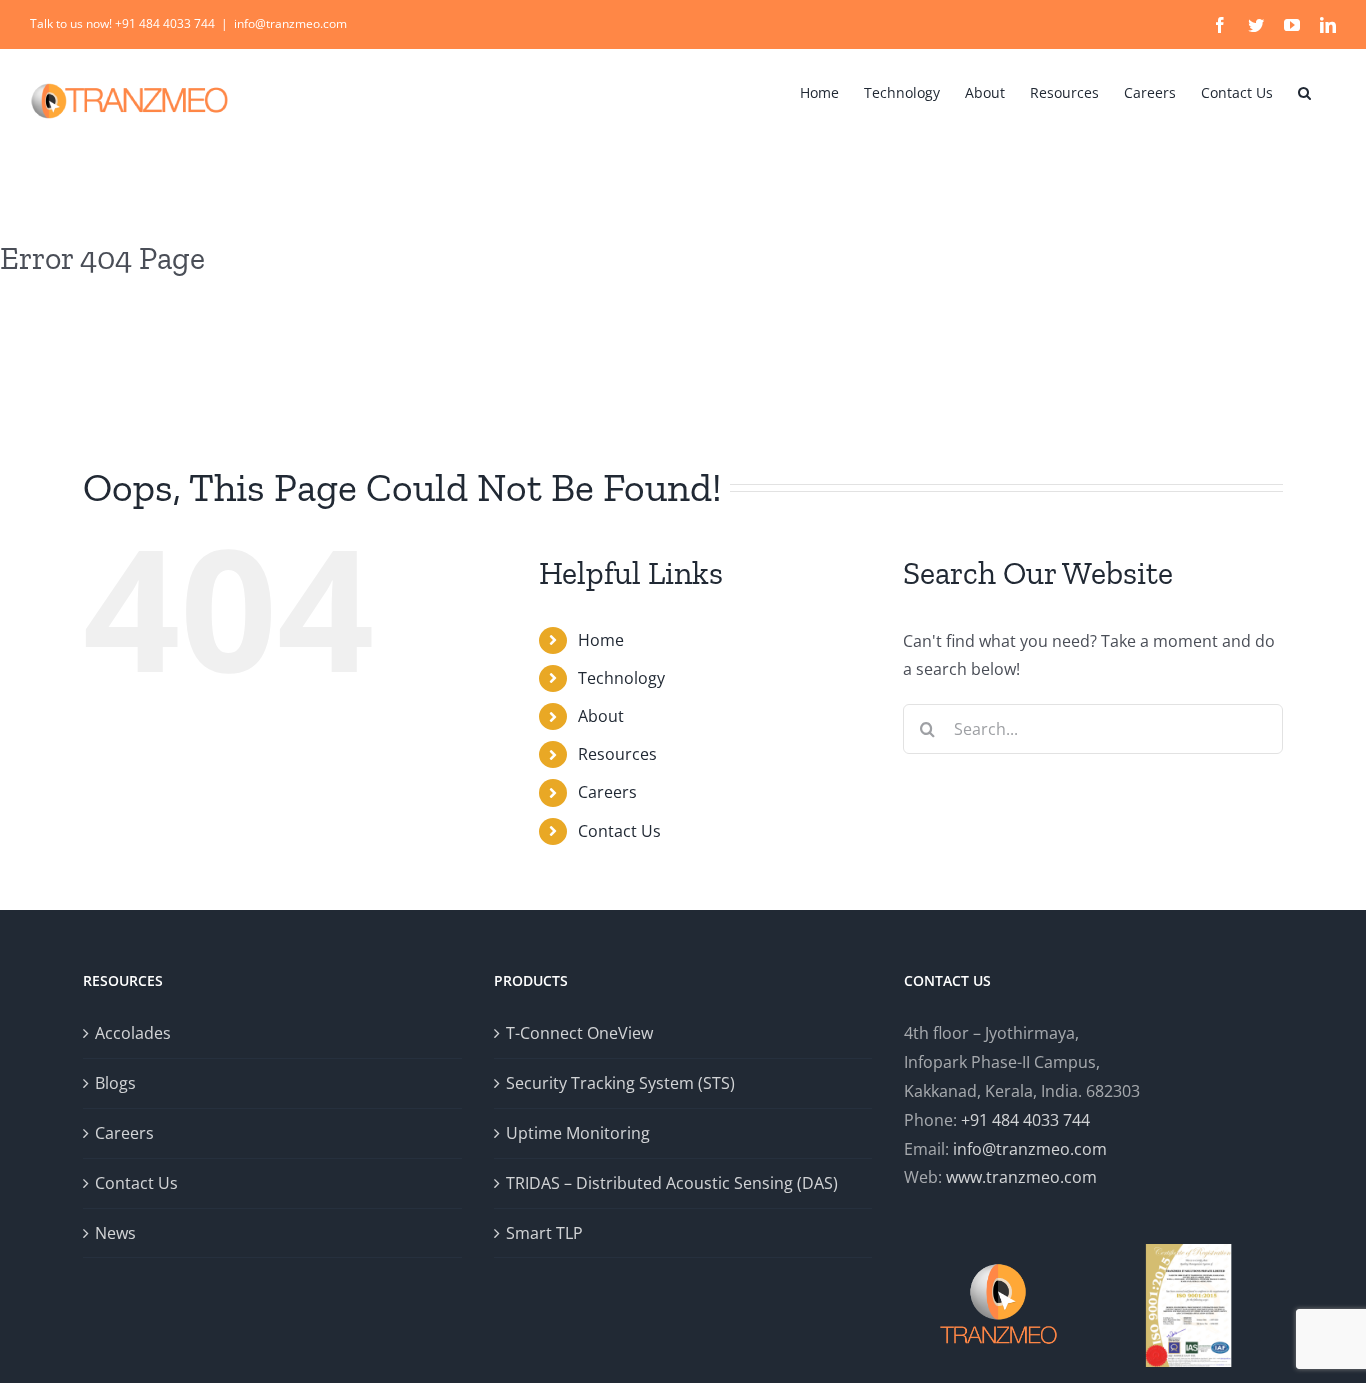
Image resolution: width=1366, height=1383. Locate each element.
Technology (621, 678)
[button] (1304, 91)
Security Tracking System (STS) (620, 1083)
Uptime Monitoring (578, 1133)
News (115, 1233)
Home (601, 640)
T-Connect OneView (579, 1033)
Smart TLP (544, 1233)
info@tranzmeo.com (290, 23)
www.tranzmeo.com (1021, 1177)
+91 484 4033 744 (1025, 1120)
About (601, 716)
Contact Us (619, 831)
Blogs (115, 1083)
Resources (617, 754)
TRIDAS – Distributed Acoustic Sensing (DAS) (672, 1183)
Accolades (133, 1033)
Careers (607, 792)
